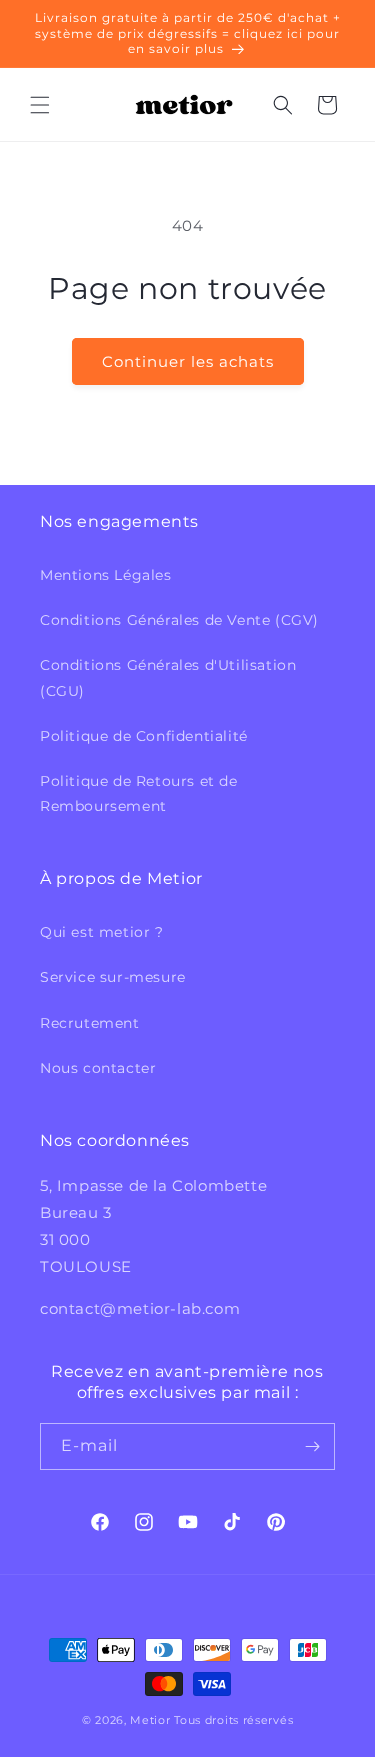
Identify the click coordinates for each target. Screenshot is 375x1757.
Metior (150, 1720)
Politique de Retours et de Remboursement (139, 793)
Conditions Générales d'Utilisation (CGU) (168, 677)
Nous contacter (98, 1068)
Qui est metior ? (102, 932)
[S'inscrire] (312, 1446)
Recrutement (90, 1023)
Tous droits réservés (233, 1720)
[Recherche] (283, 105)
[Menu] (40, 105)
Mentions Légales (106, 575)
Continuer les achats (188, 361)
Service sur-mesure (113, 977)
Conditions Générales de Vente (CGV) (179, 620)
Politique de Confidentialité (144, 736)
